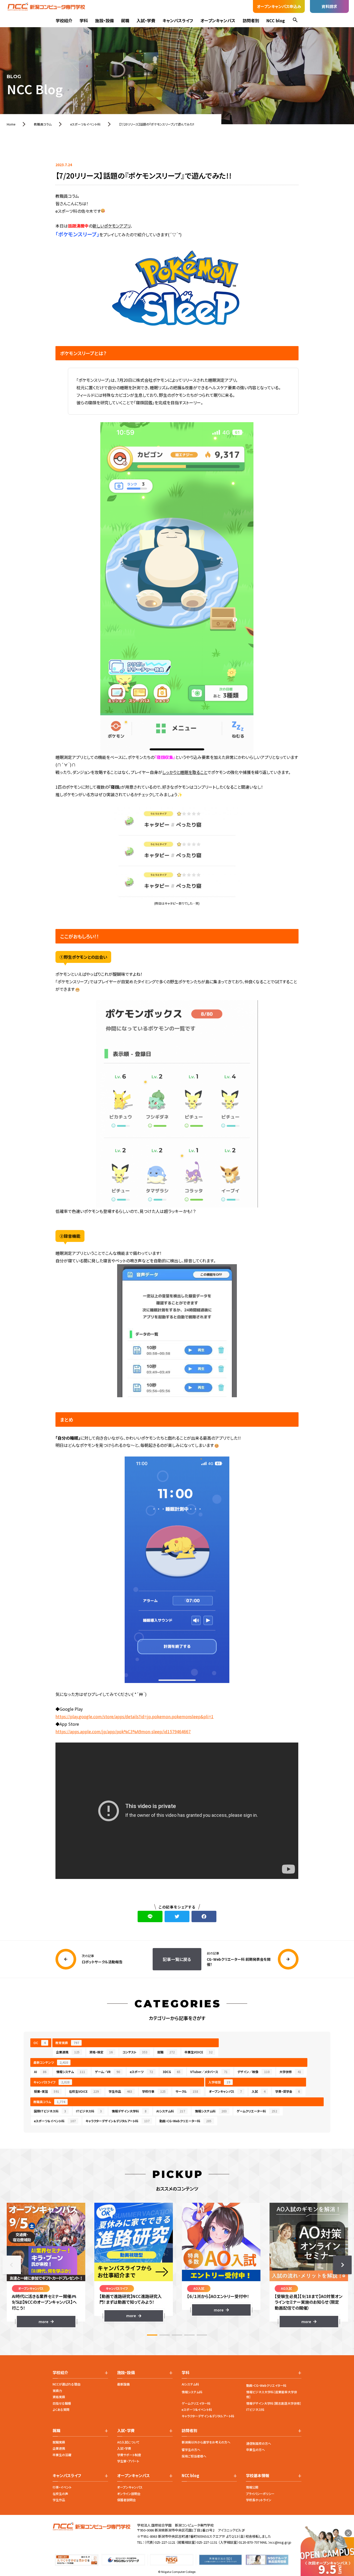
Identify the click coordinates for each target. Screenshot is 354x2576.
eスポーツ (141, 2072)
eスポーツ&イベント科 (197, 2409)
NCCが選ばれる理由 (66, 2384)
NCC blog (276, 20)
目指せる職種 (62, 2403)
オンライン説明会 (129, 2494)
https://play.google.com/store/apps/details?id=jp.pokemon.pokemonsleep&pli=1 (134, 1716)
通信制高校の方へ (259, 2443)
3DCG (172, 2072)
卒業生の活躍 (62, 2455)
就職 (125, 20)
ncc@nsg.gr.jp (280, 2542)
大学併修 (290, 2072)
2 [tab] (165, 2335)
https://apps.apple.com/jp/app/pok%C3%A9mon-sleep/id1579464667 (123, 1731)
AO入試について (128, 2442)
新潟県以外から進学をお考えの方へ (206, 2442)
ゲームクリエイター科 (196, 2403)
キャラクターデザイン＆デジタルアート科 (118, 2121)
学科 (84, 20)
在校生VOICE (84, 2091)
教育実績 (67, 2043)
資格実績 (59, 2397)
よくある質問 (61, 2409)
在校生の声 (60, 2494)
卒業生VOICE (199, 2052)
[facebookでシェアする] (204, 1916)
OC (40, 2043)
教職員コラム (49, 2102)
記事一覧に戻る (177, 1959)
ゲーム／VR (107, 2072)
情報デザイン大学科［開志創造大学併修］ (274, 2403)
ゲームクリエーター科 (257, 2111)
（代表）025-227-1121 (160, 2542)
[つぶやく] (177, 1916)
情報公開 (252, 2487)
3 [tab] (177, 2335)
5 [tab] (202, 2335)
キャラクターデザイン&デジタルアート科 (208, 2416)
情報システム (71, 2072)
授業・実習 (47, 2091)
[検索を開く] (295, 21)
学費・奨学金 (288, 2091)
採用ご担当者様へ (194, 2456)
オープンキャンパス (218, 20)
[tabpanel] (46, 2265)
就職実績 (59, 2442)
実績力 (57, 2391)
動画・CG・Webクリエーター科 (185, 2121)
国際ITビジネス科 (50, 2111)
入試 (259, 2091)
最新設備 (123, 2384)
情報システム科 (211, 2111)
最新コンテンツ (51, 2062)
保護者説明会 (126, 2500)
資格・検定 (101, 2052)
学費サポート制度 (129, 2455)
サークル (187, 2091)
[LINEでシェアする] (150, 1916)
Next (342, 2265)
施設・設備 (104, 20)
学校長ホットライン (259, 2500)
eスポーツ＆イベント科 (55, 2121)
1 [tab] (152, 2335)
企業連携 (68, 2052)
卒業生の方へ (256, 2450)
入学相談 (219, 2082)
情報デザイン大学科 (129, 2111)
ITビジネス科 (89, 2111)
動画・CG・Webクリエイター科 (266, 2385)
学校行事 (154, 2091)
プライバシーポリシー (260, 2494)
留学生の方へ (191, 2450)
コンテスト (135, 2052)
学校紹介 (64, 20)
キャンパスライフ (178, 20)
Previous (12, 2265)
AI (40, 2072)
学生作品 (120, 2091)
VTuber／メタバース (209, 2072)
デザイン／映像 (253, 2072)
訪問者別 (251, 20)
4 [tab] (189, 2335)
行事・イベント (62, 2487)
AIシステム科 (171, 2111)
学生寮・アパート (128, 2461)
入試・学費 (146, 20)
